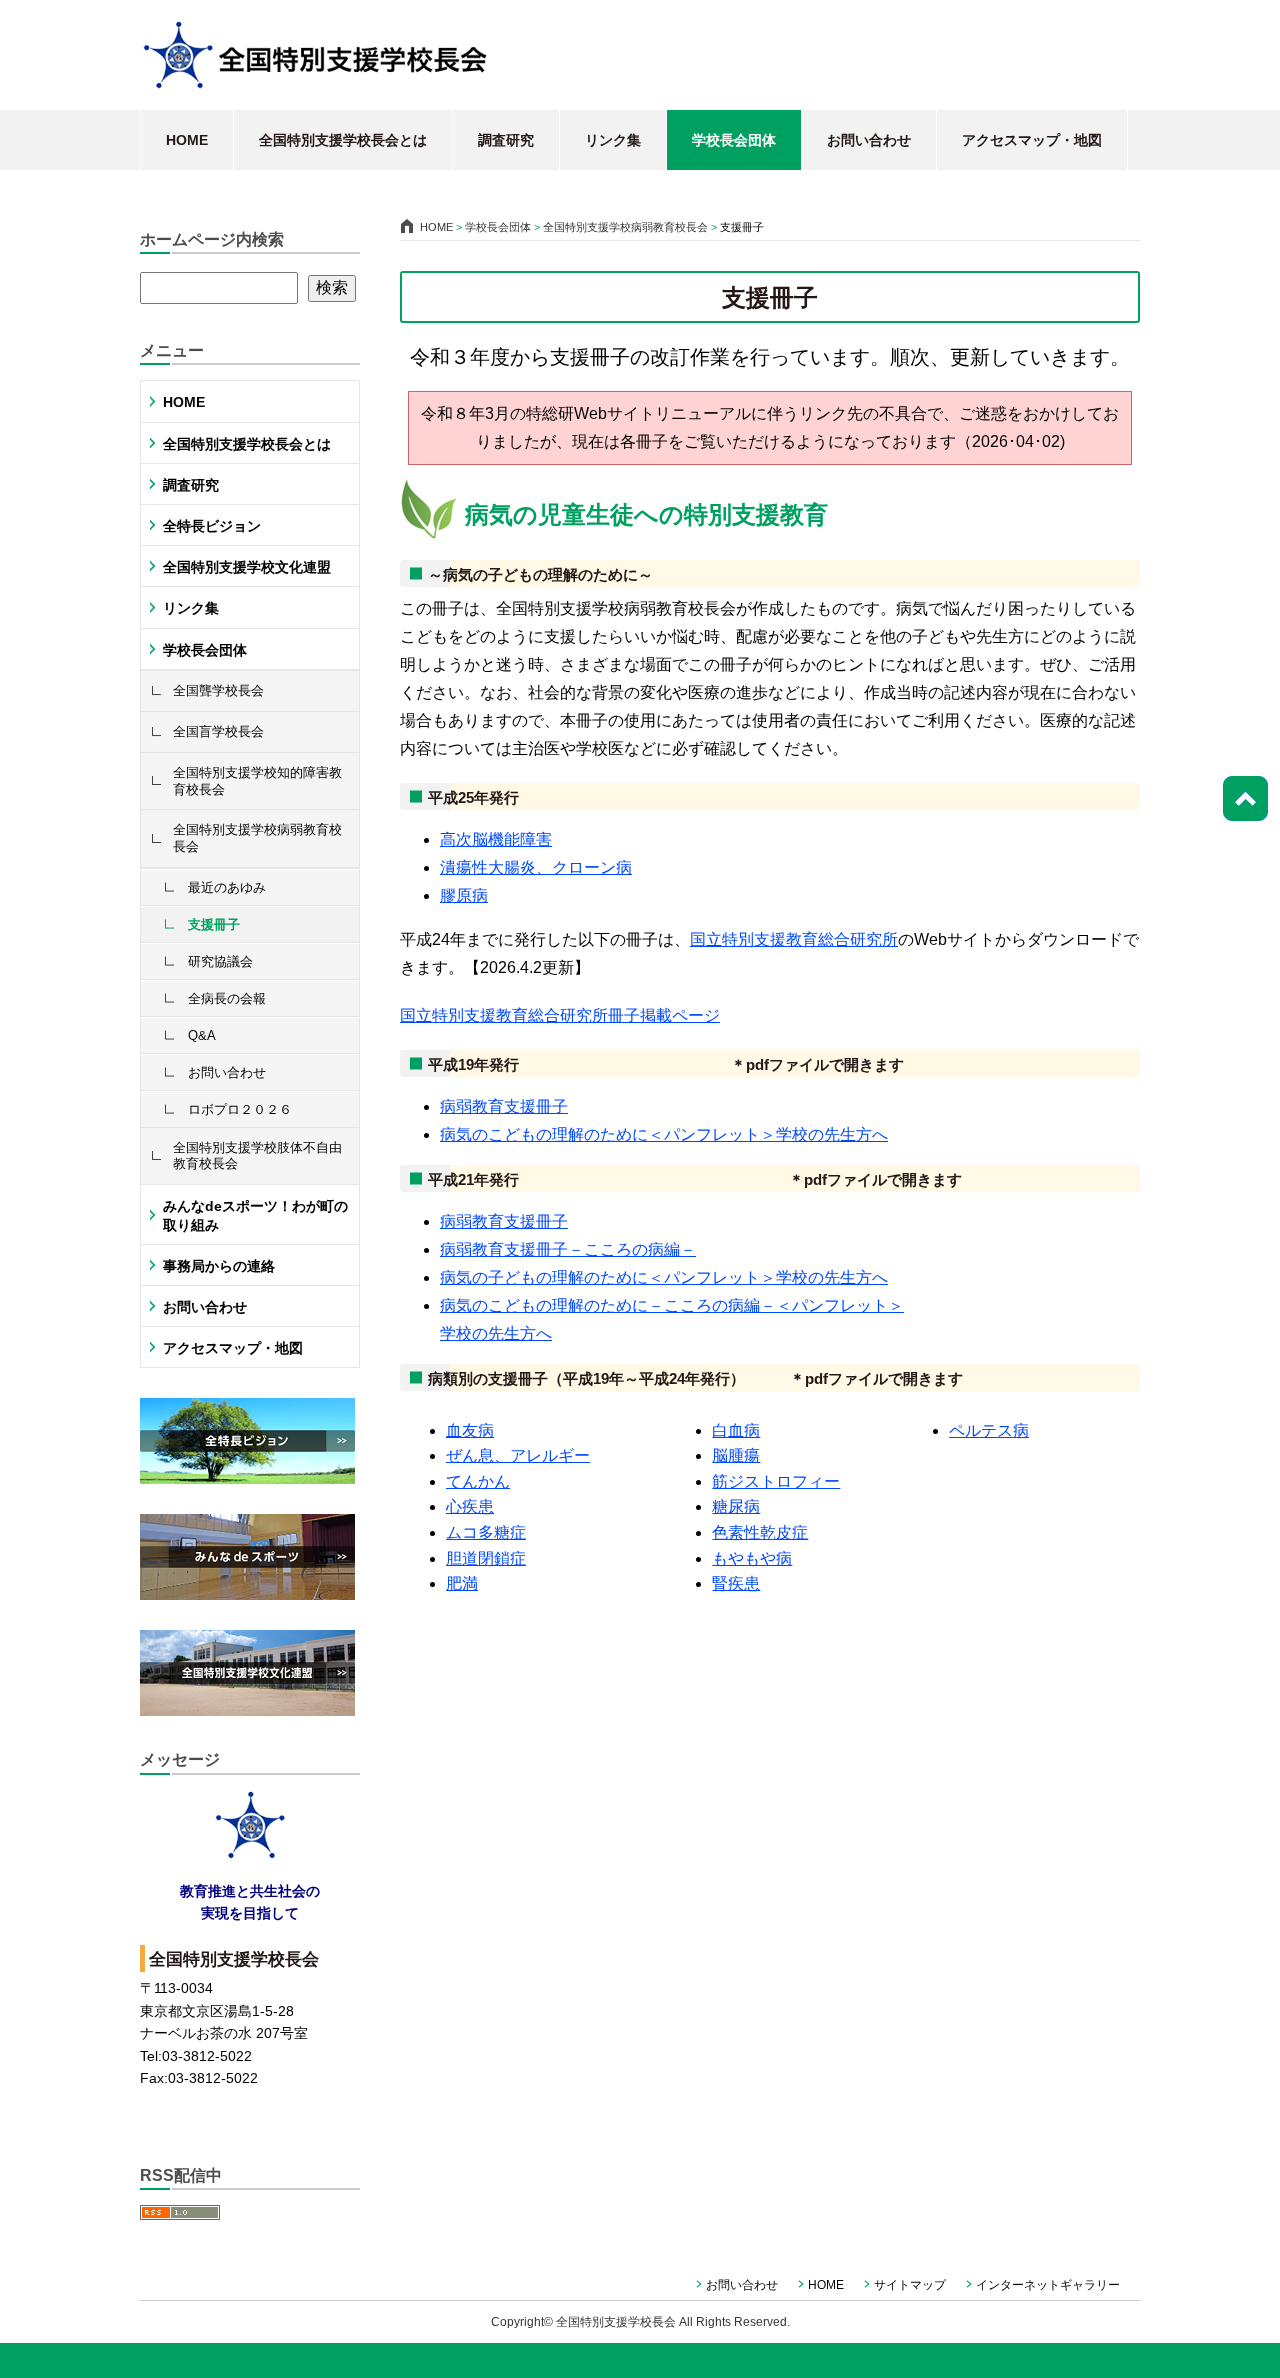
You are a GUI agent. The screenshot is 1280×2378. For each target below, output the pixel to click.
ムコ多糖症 (486, 1532)
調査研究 (506, 140)
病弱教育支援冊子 (504, 1106)
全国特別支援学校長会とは (343, 140)
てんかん (478, 1481)
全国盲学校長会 (218, 731)
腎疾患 (736, 1583)
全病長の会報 (227, 998)
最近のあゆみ (227, 887)
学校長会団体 (734, 140)
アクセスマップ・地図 (1032, 140)
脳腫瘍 (736, 1455)
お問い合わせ (869, 140)
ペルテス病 (989, 1430)
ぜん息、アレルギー (518, 1455)
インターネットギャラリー (1048, 2285)
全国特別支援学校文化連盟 (247, 567)
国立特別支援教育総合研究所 (794, 939)
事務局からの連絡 (219, 1266)
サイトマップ (910, 2285)
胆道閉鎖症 (486, 1558)
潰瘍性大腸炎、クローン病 (536, 867)
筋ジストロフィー (776, 1481)
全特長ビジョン (212, 526)
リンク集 (613, 140)
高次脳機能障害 (496, 839)
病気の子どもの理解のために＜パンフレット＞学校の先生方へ (664, 1277)
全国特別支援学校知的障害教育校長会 (257, 781)
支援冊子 (214, 924)
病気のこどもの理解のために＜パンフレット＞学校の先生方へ (664, 1134)
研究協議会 (220, 961)
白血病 (736, 1430)
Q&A (202, 1035)
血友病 (470, 1430)
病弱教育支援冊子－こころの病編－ (568, 1249)
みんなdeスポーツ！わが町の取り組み (255, 1215)
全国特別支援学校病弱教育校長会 (257, 838)
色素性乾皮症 (760, 1532)
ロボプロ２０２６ (240, 1109)
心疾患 (470, 1506)
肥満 (462, 1583)
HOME (187, 140)
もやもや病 (752, 1558)
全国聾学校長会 (218, 690)
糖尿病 (736, 1506)
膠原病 (464, 895)
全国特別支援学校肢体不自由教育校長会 (257, 1156)
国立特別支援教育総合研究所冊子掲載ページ (560, 1015)
